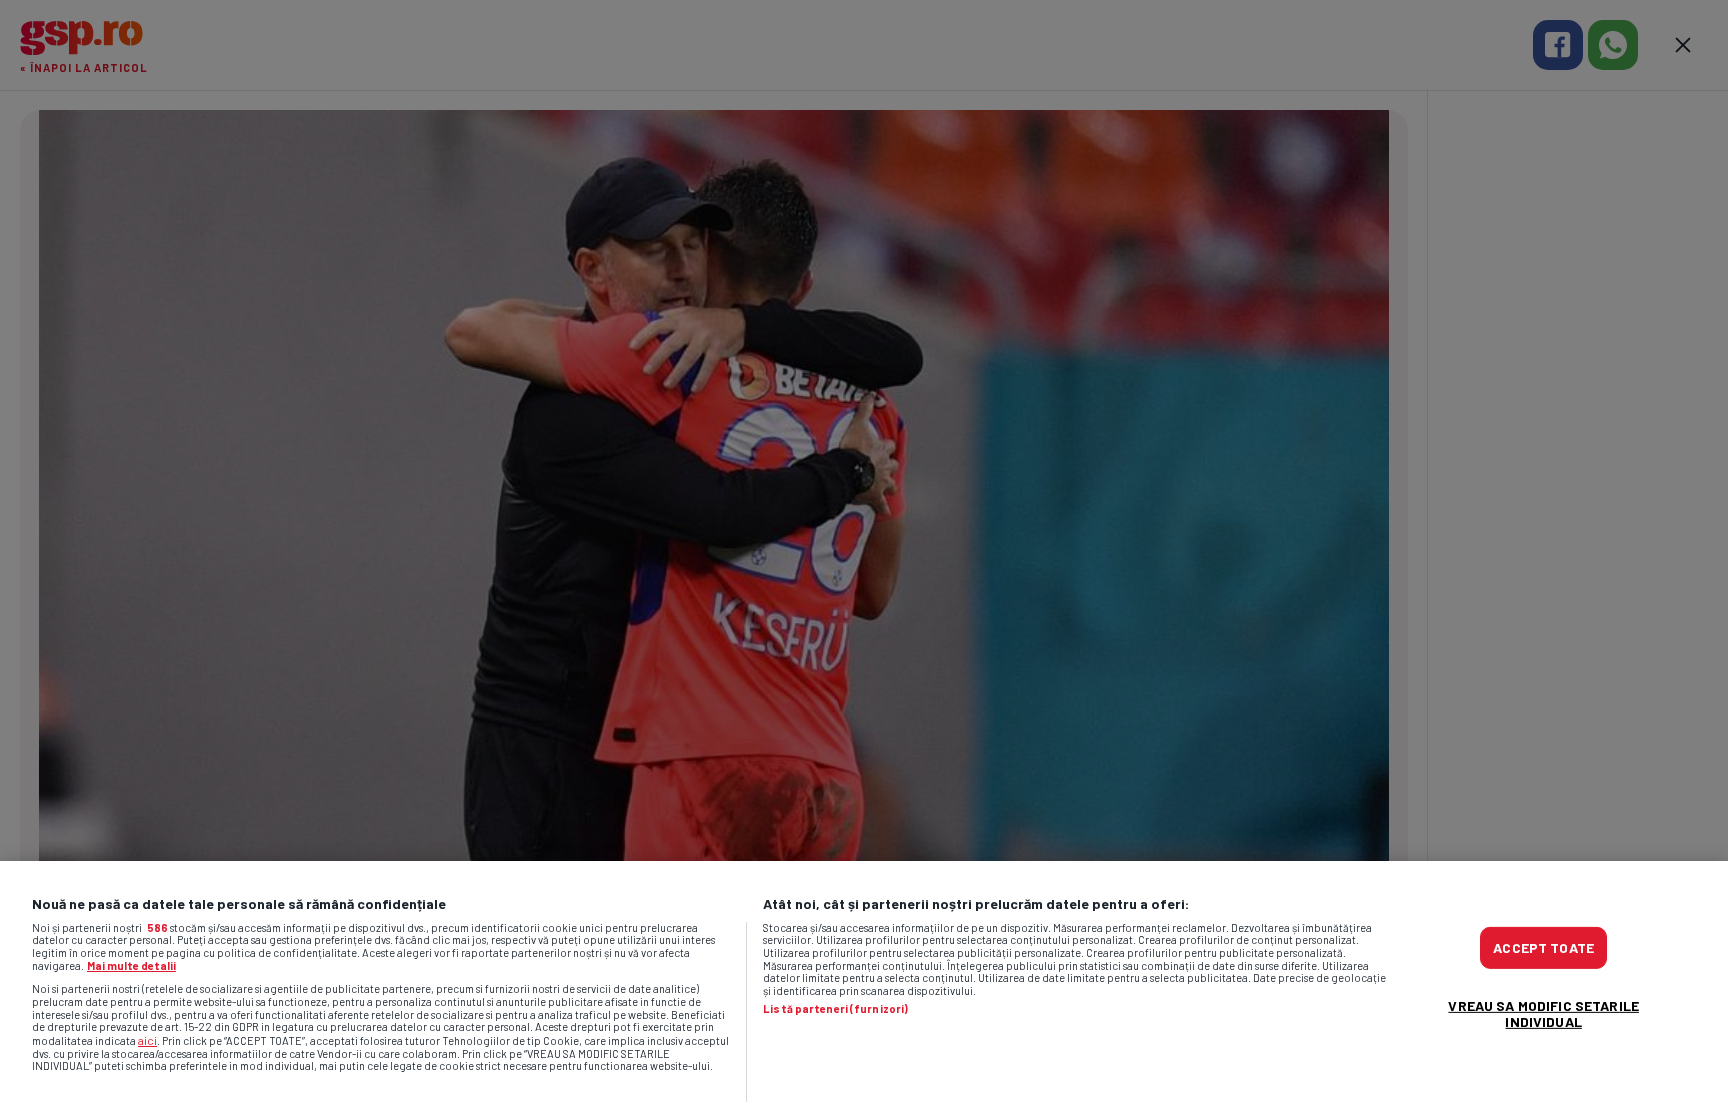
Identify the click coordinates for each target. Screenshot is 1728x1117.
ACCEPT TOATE (1543, 947)
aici (147, 1040)
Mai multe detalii (131, 965)
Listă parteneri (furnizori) (835, 1009)
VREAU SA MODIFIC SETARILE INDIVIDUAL (1543, 1013)
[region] (864, 989)
